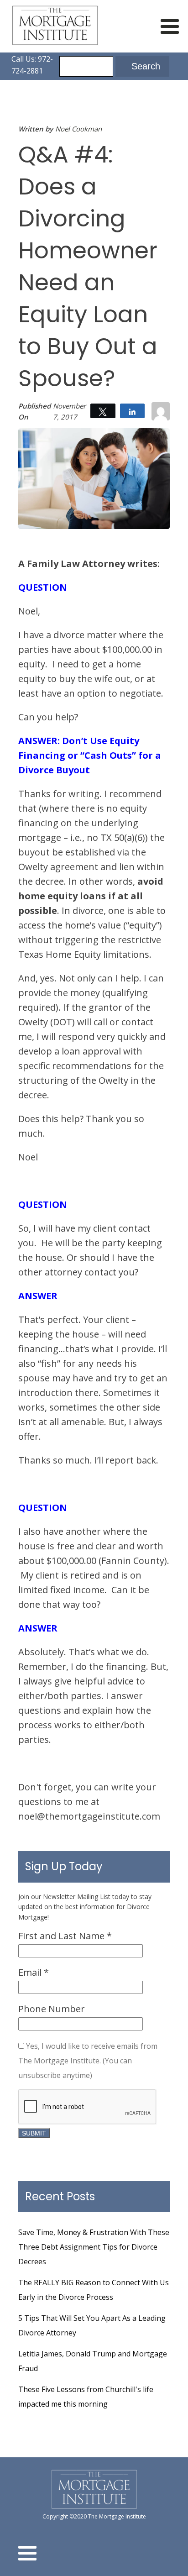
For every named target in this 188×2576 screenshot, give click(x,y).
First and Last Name (65, 1936)
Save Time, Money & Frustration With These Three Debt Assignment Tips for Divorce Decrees (94, 2247)
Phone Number (52, 2009)
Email (34, 1972)
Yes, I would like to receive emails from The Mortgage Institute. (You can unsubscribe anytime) (88, 2061)
